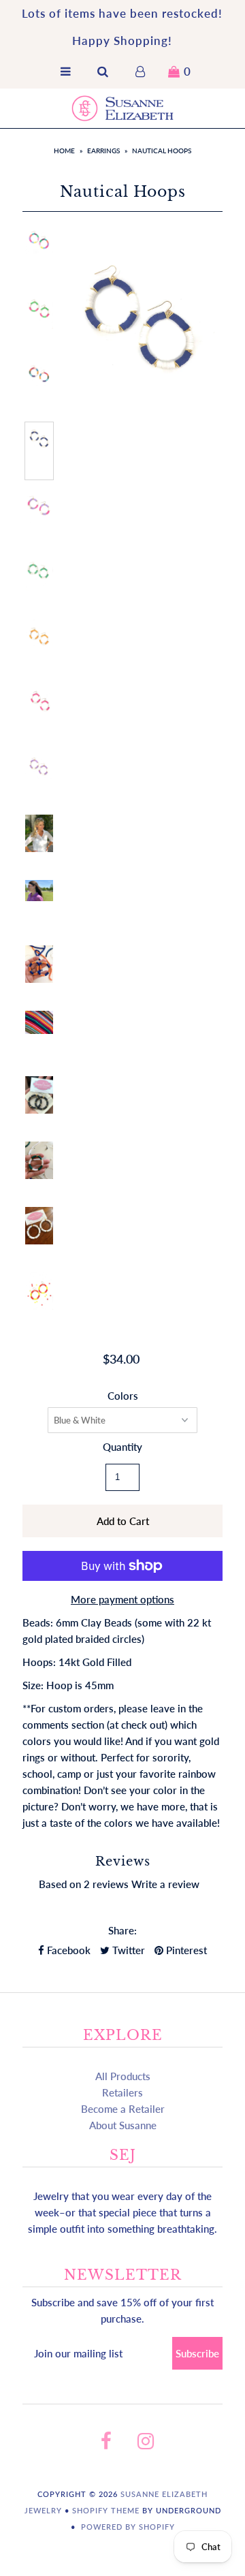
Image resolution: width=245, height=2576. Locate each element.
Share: (122, 1930)
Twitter (127, 1950)
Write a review (165, 1884)
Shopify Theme (106, 2510)
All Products (123, 2076)
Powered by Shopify (128, 2527)
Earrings (103, 151)
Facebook (67, 1950)
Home (64, 151)
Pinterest (185, 1950)
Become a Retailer (123, 2109)
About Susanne (123, 2125)
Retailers (122, 2092)
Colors (123, 1396)
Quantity (122, 1447)
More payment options (122, 1599)
